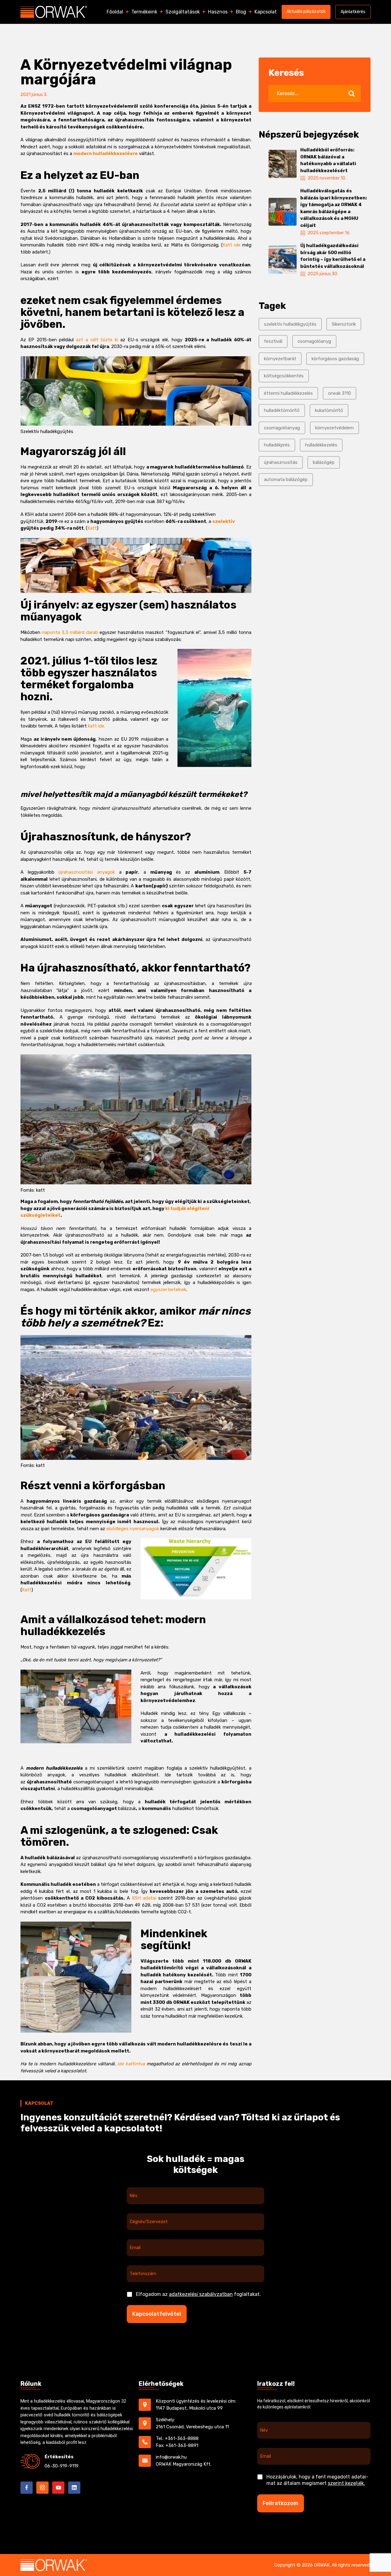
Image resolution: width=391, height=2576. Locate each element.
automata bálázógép (286, 479)
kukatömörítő (329, 410)
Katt (92, 528)
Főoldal (115, 12)
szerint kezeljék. (346, 2483)
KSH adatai (144, 1898)
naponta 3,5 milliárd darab (70, 632)
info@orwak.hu (171, 2457)
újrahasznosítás (281, 462)
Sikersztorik (344, 324)
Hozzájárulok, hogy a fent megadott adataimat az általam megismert (317, 2480)
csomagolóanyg (314, 341)
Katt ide (231, 245)
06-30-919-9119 (62, 2466)
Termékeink (144, 12)
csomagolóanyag (282, 428)
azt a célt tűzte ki (97, 340)
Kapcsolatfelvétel (157, 2314)
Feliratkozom (281, 2503)
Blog (241, 12)
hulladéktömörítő (282, 410)
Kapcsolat (266, 12)
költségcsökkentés (284, 376)
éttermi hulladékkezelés (288, 393)
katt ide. (97, 726)
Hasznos (218, 12)
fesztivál (273, 341)
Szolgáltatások (183, 12)
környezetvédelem (334, 428)
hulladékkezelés (321, 445)
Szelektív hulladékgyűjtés (47, 431)
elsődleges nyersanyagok (133, 1529)
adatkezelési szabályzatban (201, 2294)
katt (40, 1190)
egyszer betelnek (168, 1290)
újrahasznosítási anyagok (85, 872)
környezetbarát (280, 359)
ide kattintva (131, 2064)
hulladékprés (277, 445)
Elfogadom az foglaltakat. (198, 2294)
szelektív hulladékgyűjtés (290, 324)
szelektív (224, 521)
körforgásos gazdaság (335, 359)
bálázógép (324, 462)
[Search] (351, 94)
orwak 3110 (340, 393)
